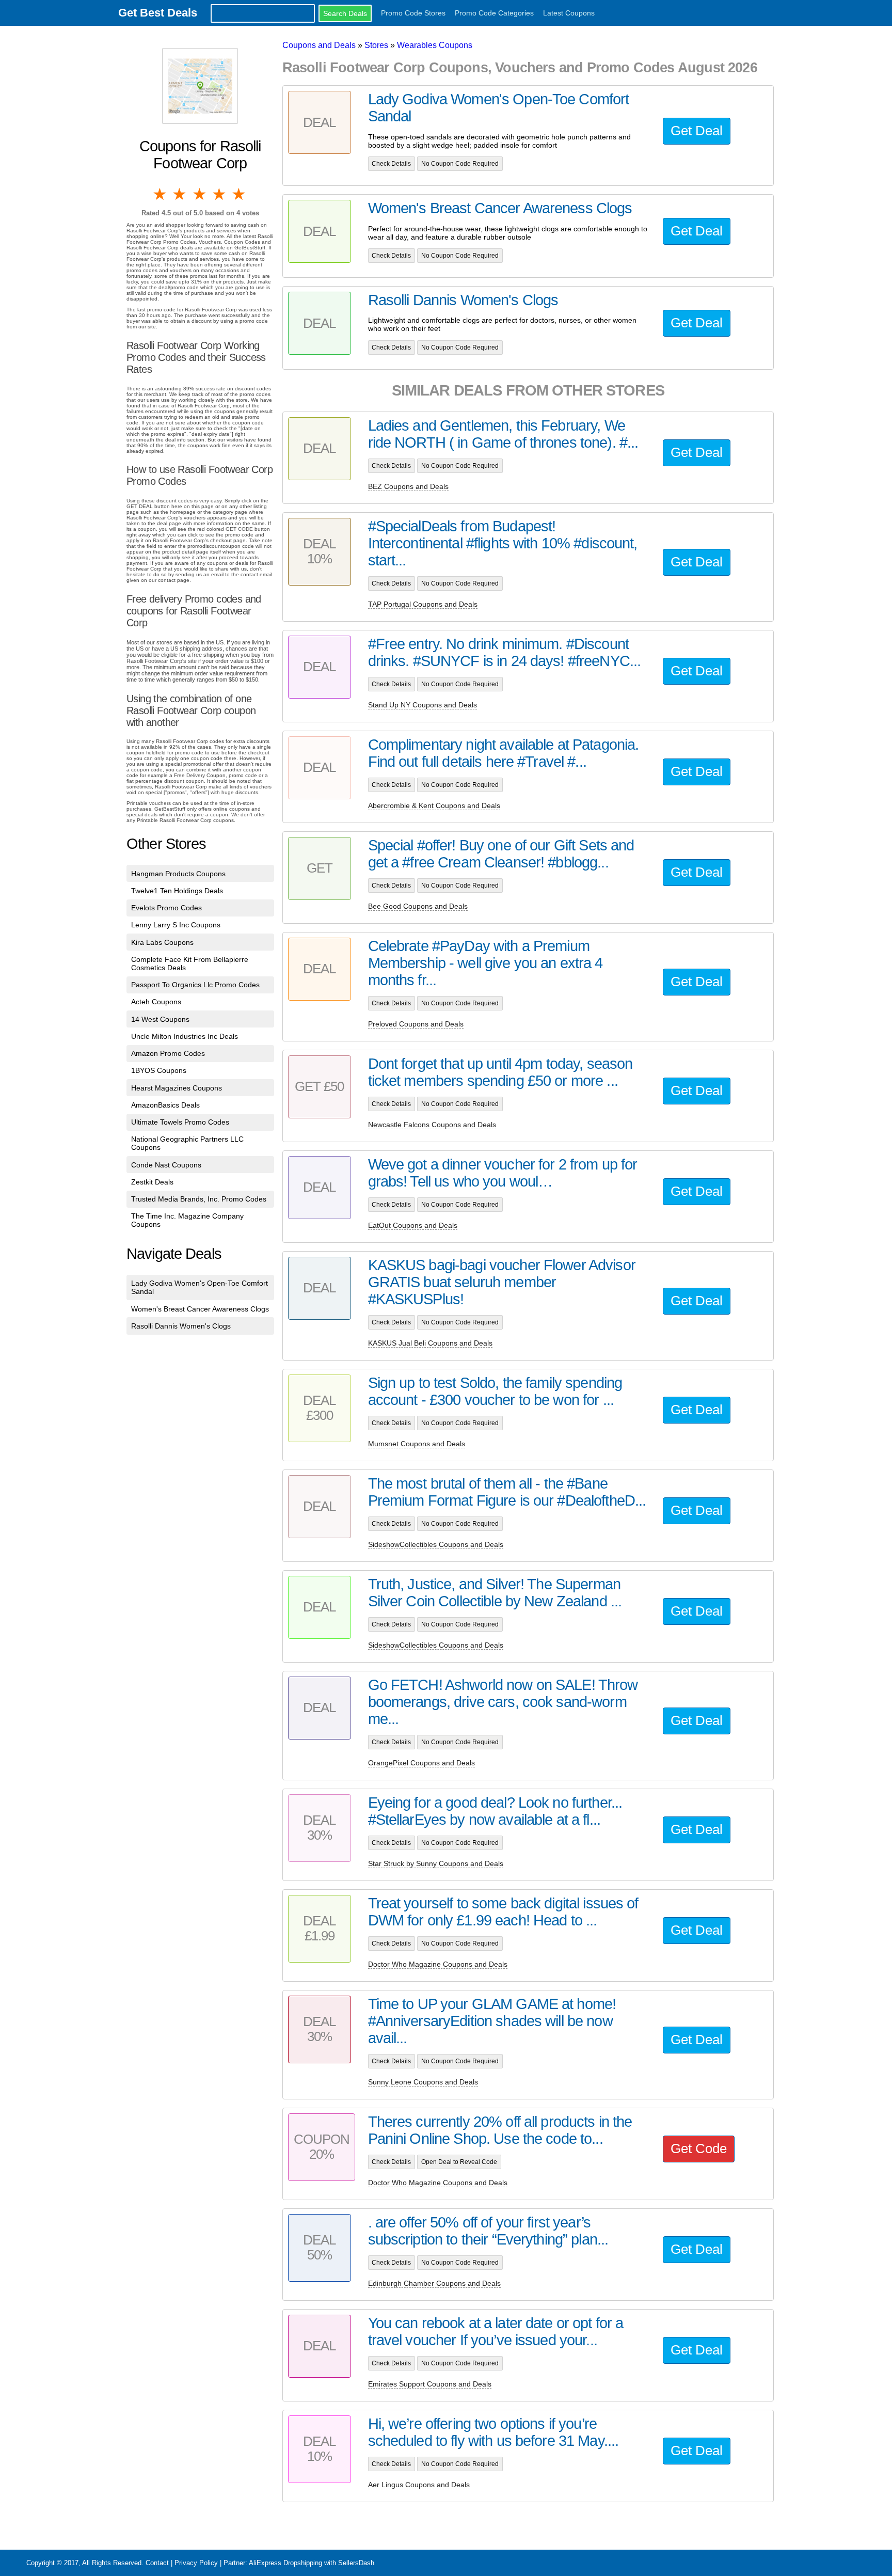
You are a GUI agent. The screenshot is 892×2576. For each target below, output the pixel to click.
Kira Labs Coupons (162, 942)
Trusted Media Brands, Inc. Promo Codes (199, 1199)
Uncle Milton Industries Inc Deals (185, 1036)
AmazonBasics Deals (165, 1105)
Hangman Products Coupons (178, 874)
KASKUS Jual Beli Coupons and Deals (430, 1343)
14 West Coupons (160, 1019)
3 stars (200, 194)
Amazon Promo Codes (168, 1053)
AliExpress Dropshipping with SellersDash (312, 2563)
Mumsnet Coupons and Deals (417, 1444)
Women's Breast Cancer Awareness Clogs (200, 1309)
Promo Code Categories (494, 13)
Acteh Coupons (156, 1002)
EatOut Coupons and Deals (413, 1225)
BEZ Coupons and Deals (408, 486)
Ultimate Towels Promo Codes (180, 1122)
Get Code (699, 2148)
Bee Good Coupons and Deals (418, 906)
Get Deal (697, 131)
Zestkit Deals (152, 1182)
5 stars (240, 194)
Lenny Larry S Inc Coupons (176, 925)
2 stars (180, 194)
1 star (161, 194)
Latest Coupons (569, 13)
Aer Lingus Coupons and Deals (419, 2485)
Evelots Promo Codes (166, 908)
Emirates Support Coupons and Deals (430, 2384)
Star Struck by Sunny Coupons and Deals (436, 1863)
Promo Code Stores (413, 13)
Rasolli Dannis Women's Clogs (181, 1326)
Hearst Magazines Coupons (177, 1088)
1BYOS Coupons (159, 1070)
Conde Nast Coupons (166, 1165)
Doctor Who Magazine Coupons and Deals (438, 1964)
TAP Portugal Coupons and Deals (423, 604)
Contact (157, 2563)
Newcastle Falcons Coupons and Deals (432, 1125)
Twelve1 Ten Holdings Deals (177, 891)
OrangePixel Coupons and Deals (421, 1763)
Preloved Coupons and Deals (416, 1024)
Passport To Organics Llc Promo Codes (195, 985)
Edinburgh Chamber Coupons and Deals (434, 2283)
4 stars (220, 194)
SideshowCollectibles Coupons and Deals (436, 1544)
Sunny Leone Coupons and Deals (423, 2082)
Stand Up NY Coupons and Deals (423, 705)
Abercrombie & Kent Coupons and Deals (434, 805)
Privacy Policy (196, 2563)
